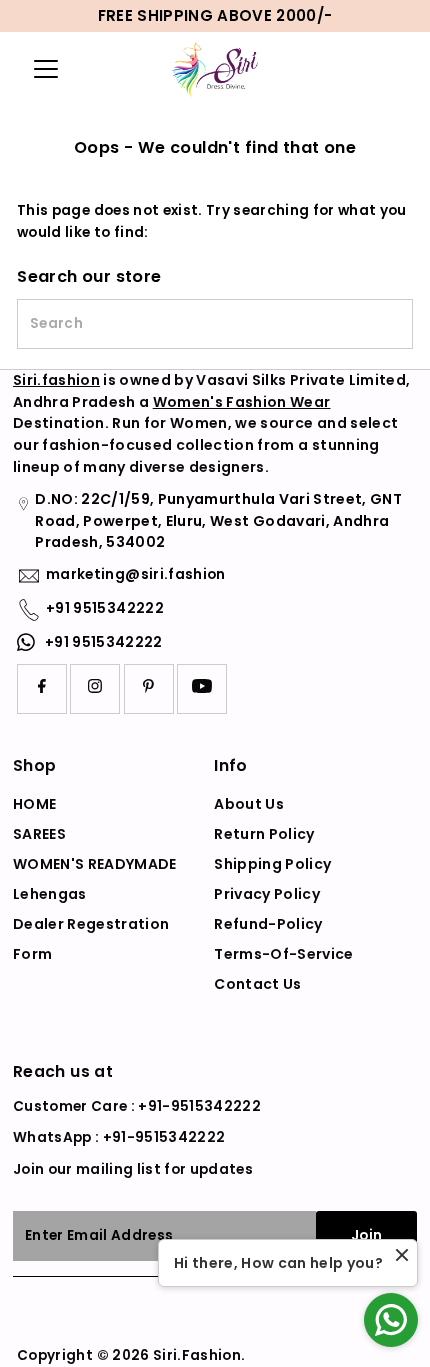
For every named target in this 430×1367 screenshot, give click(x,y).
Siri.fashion (56, 380)
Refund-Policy (268, 924)
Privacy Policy (267, 894)
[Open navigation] (53, 69)
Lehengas (50, 894)
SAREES (39, 834)
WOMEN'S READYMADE (95, 864)
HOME (34, 804)
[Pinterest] (148, 689)
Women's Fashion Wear (242, 402)
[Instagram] (95, 689)
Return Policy (264, 834)
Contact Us (257, 984)
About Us (249, 804)
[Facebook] (42, 689)
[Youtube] (202, 689)
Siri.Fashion (197, 1355)
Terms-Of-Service (283, 954)
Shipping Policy (272, 864)
